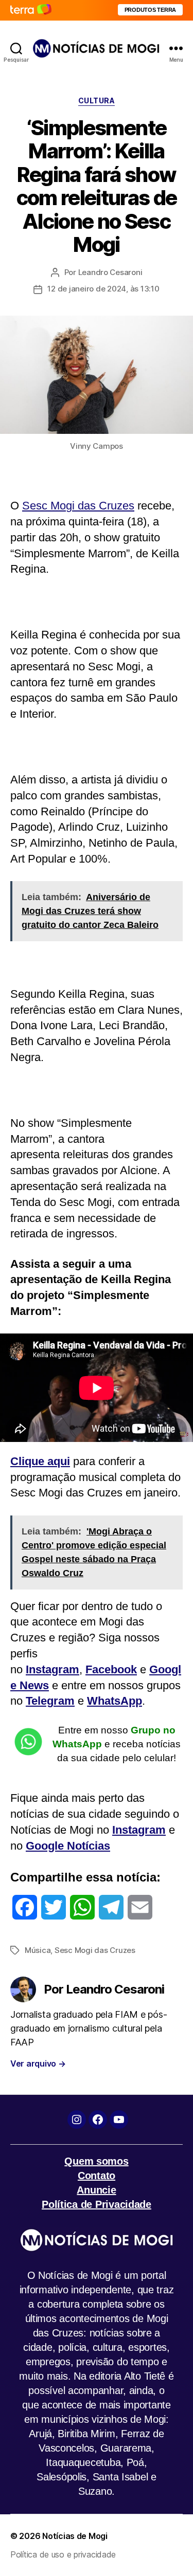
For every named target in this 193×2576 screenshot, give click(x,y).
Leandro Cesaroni (110, 272)
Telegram (50, 1701)
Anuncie (96, 2190)
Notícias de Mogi (75, 2536)
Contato (97, 2176)
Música (38, 1950)
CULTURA (97, 101)
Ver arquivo (38, 2063)
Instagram (52, 1669)
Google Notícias (68, 1846)
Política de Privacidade (97, 2204)
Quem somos (96, 2161)
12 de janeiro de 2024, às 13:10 (103, 289)
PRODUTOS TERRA (150, 10)
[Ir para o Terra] (31, 10)
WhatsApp (115, 1701)
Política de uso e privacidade (63, 2554)
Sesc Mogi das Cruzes (78, 506)
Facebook (111, 1669)
